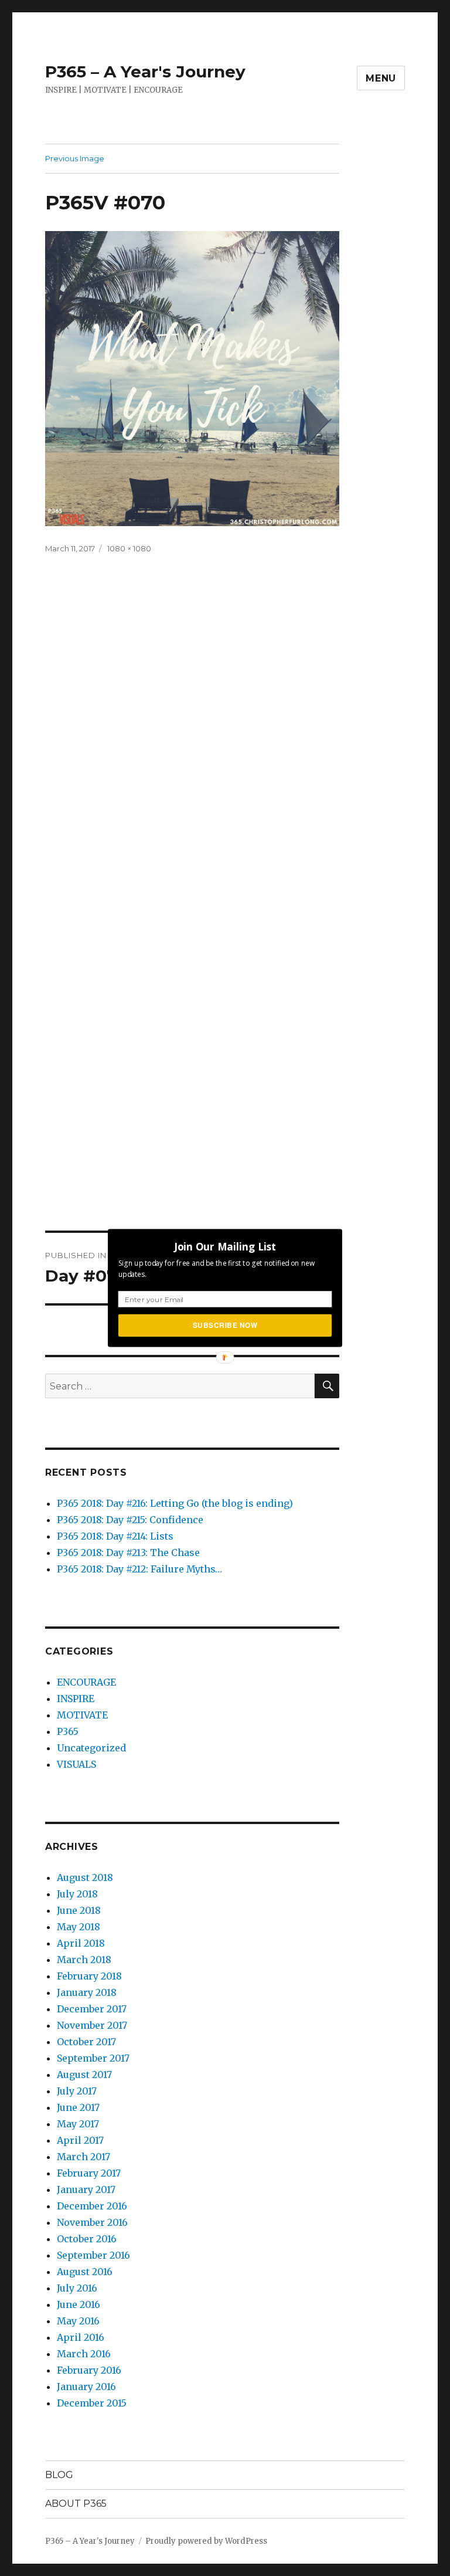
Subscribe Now (225, 1325)
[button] (225, 1246)
